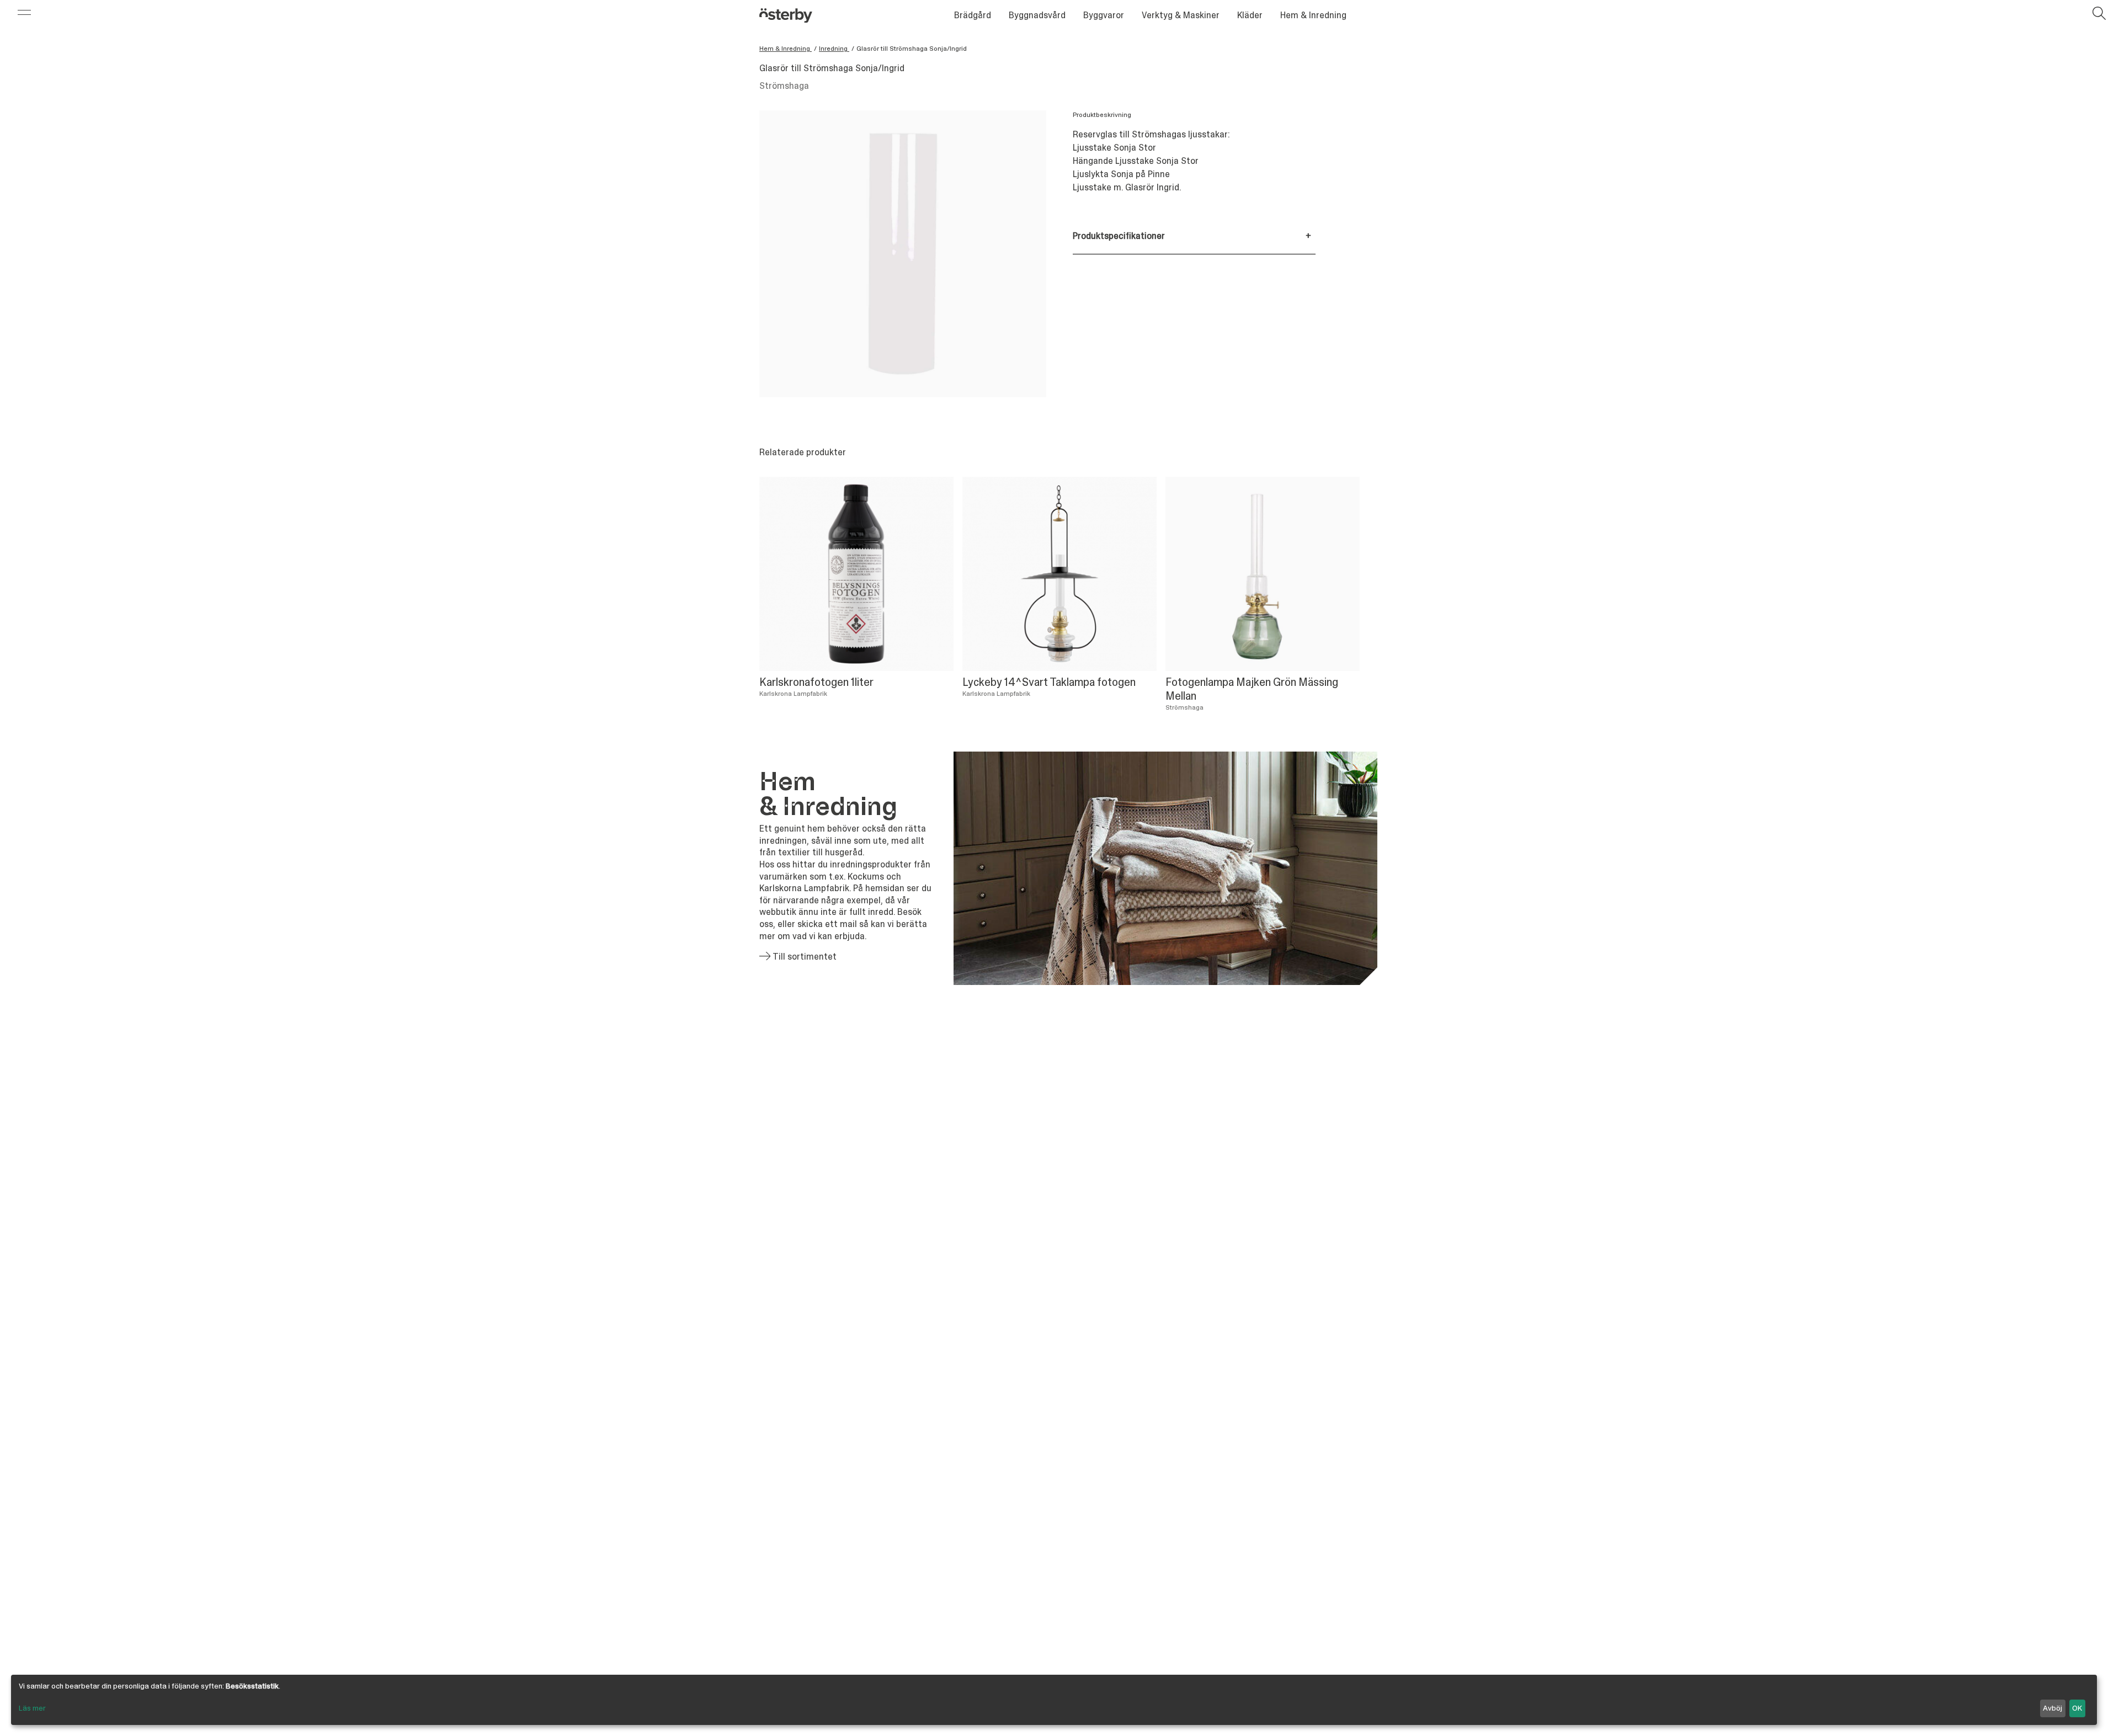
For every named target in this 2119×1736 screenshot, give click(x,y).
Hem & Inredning (1313, 15)
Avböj (2053, 1708)
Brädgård (973, 15)
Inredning (834, 49)
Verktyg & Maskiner (1181, 15)
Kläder (1250, 15)
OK (2077, 1708)
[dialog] (1054, 1700)
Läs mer (32, 1708)
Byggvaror (1104, 15)
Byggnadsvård (1037, 15)
